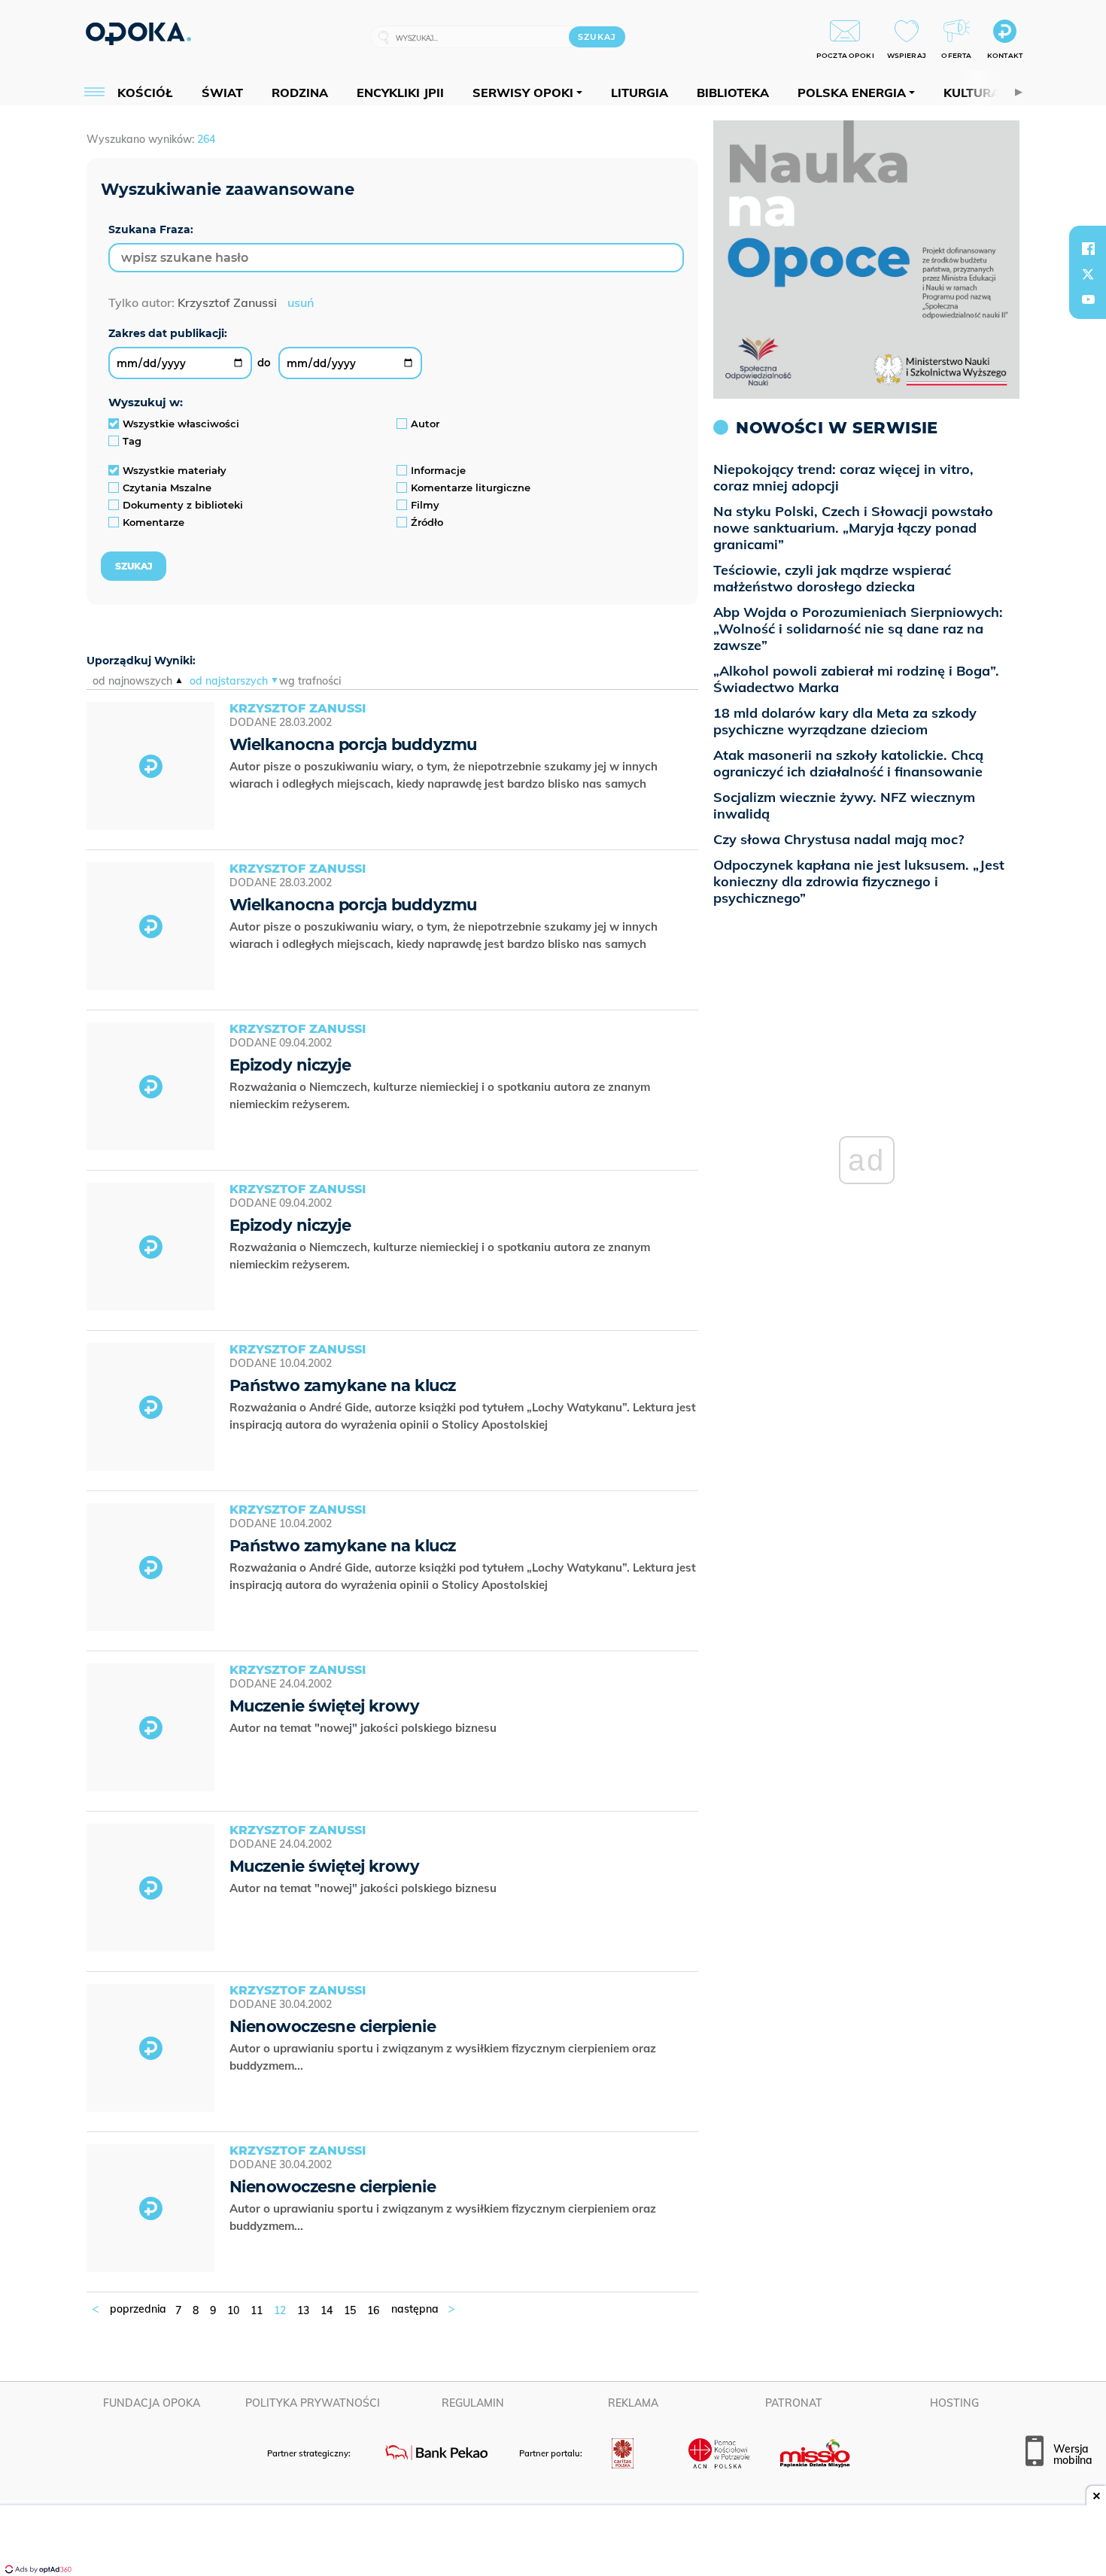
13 (303, 2310)
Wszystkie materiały (175, 470)
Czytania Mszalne (167, 488)
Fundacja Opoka (152, 2403)
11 (257, 2310)
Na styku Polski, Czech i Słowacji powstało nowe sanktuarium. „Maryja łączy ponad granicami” (853, 528)
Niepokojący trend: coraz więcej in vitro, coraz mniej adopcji (843, 477)
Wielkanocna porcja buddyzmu (353, 744)
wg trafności (310, 681)
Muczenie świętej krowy (324, 1706)
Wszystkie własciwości (181, 424)
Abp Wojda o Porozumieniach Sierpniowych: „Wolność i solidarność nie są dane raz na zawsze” (858, 629)
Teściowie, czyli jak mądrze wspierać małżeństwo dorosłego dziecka (832, 578)
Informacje (438, 470)
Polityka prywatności (313, 2403)
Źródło (427, 522)
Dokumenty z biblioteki (183, 505)
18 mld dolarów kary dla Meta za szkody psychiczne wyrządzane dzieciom (845, 721)
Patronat (794, 2403)
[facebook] (1088, 248)
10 (233, 2310)
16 (373, 2310)
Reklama (633, 2403)
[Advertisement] (553, 2542)
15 (350, 2310)
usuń (301, 302)
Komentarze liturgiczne (471, 488)
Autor (425, 424)
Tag (132, 441)
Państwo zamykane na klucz (343, 1385)
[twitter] (1088, 274)
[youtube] (1088, 299)
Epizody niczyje (290, 1065)
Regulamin (473, 2403)
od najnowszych (132, 681)
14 (327, 2310)
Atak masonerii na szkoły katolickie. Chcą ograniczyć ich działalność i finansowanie (848, 763)
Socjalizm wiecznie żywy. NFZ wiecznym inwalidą (844, 805)
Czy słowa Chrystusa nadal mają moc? (839, 839)
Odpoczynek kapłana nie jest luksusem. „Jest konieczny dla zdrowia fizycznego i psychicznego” (859, 881)
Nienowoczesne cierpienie (333, 2026)
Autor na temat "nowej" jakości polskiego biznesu (365, 1728)
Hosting (954, 2403)
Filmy (425, 505)
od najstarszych (229, 681)
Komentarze (153, 522)
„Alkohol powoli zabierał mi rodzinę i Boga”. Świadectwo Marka (856, 679)
